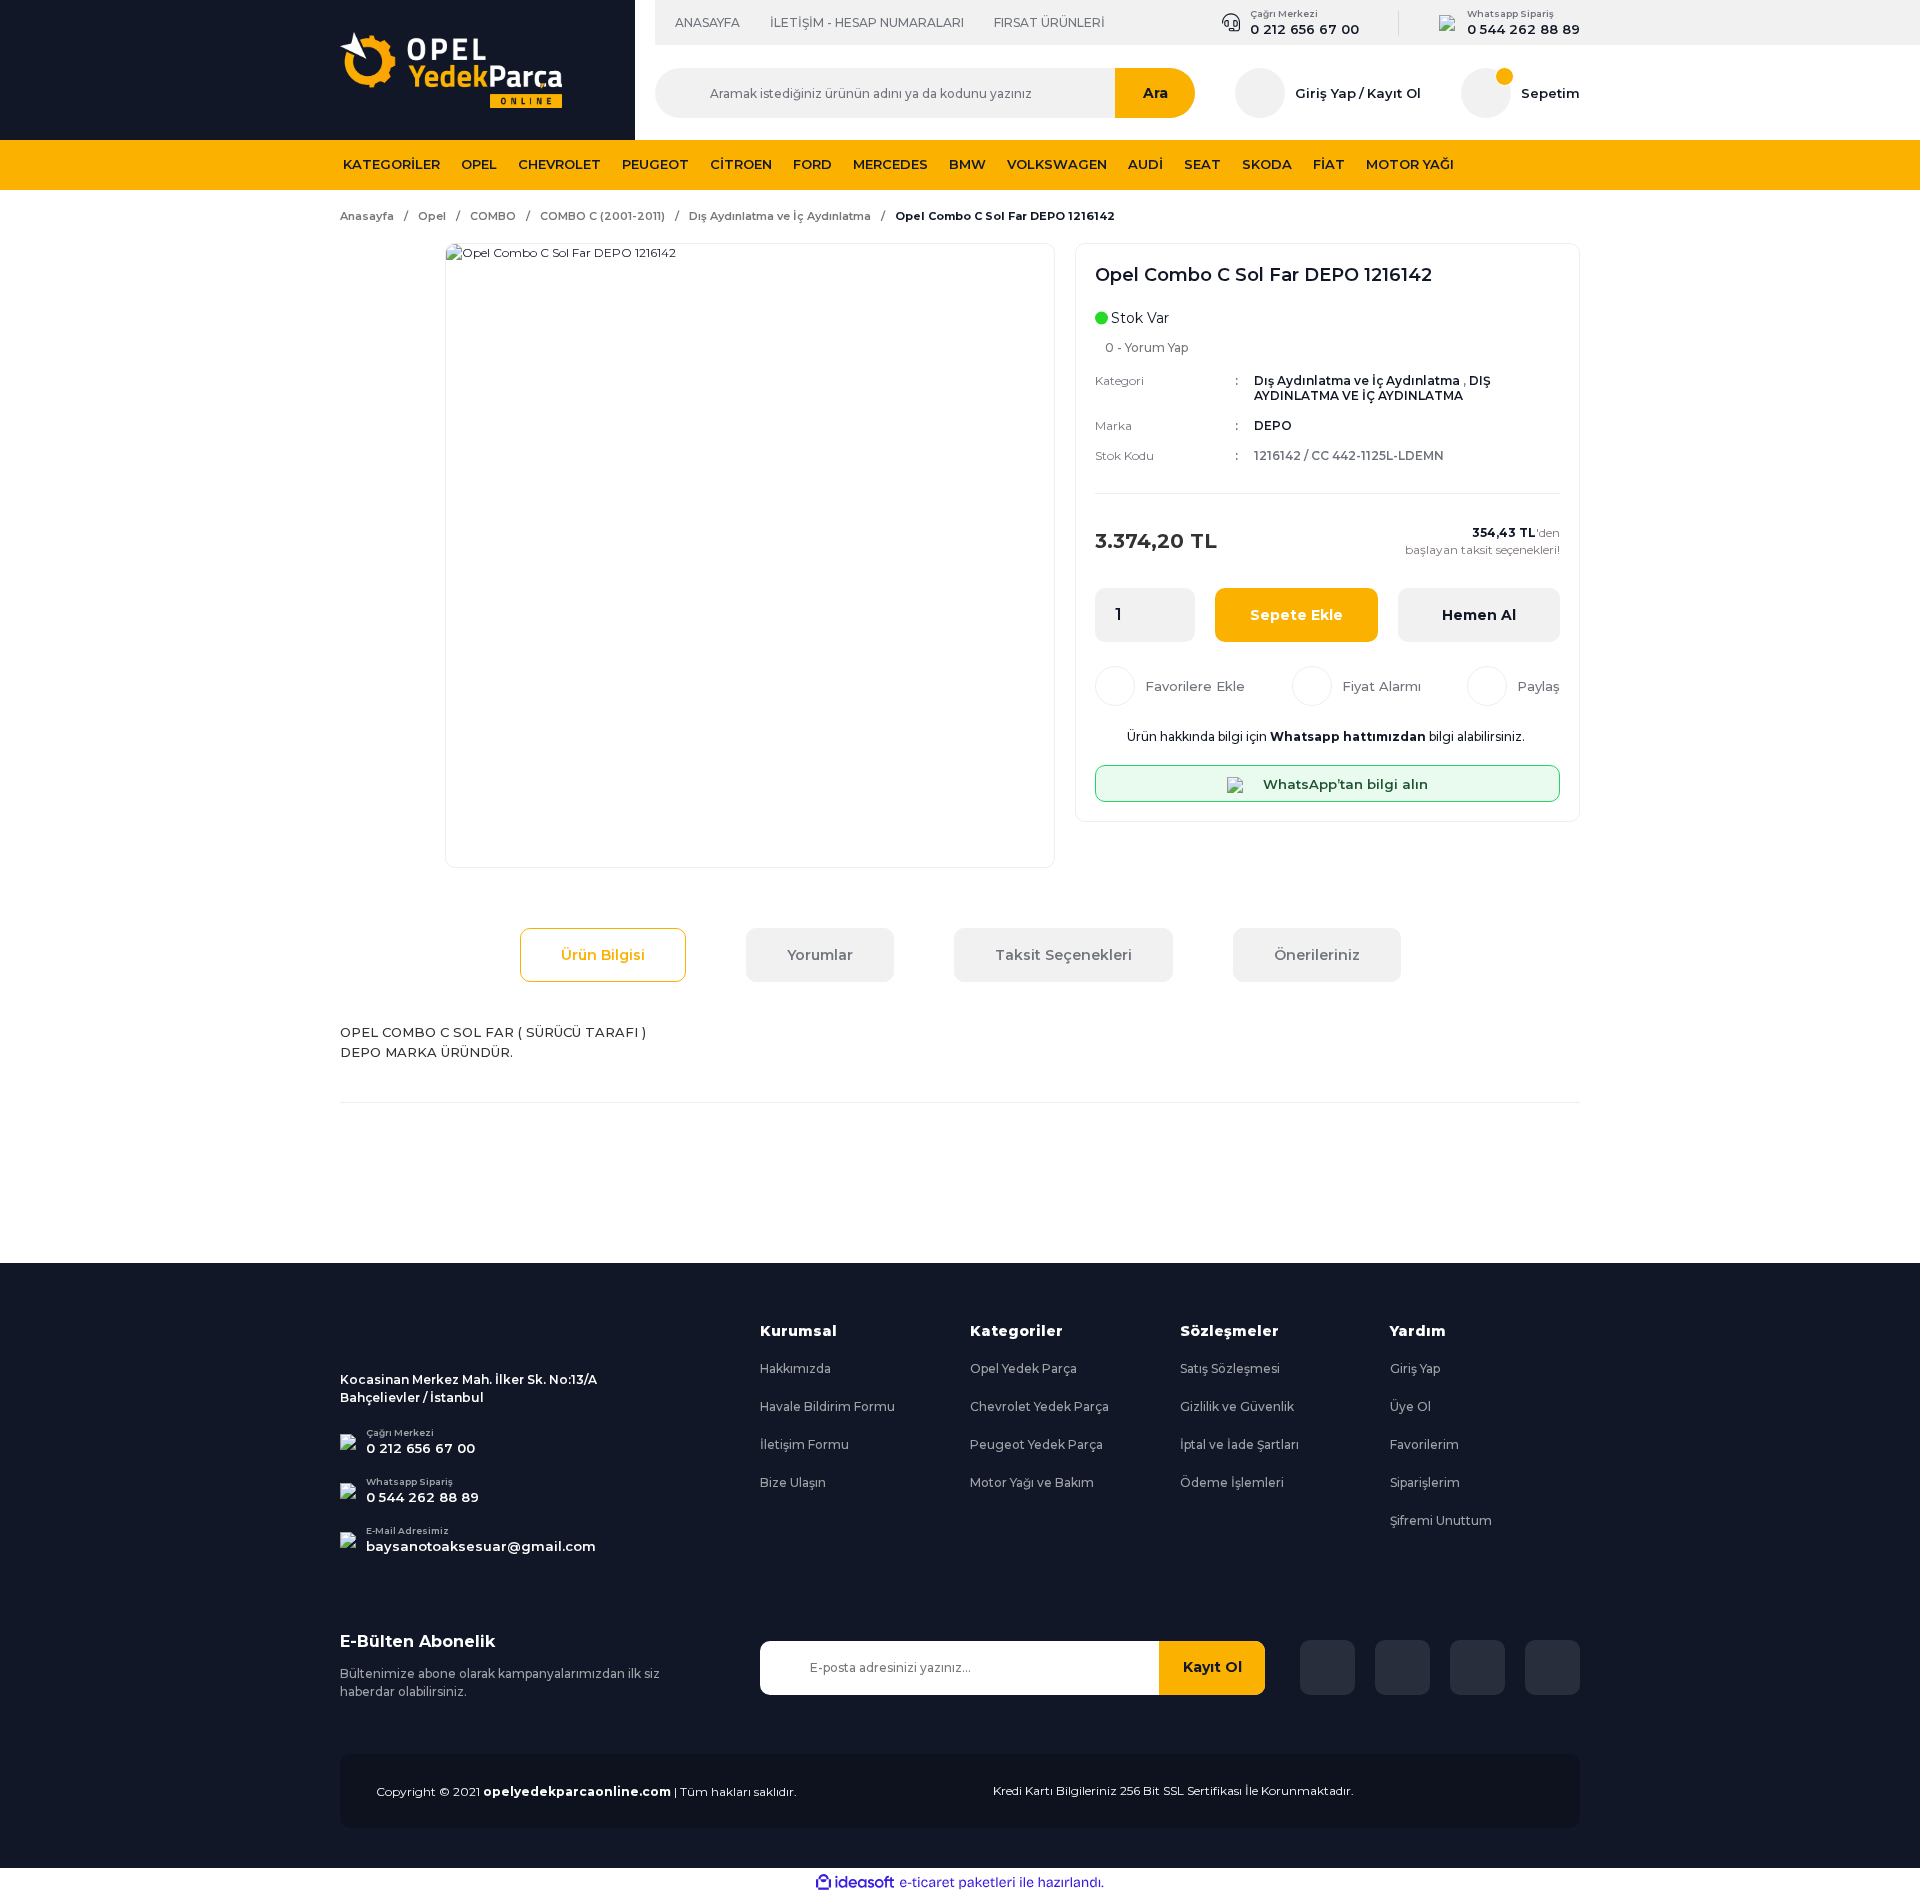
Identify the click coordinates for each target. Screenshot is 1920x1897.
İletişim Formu (804, 1444)
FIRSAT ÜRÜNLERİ (1049, 22)
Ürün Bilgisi (603, 955)
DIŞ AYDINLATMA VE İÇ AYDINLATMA (1372, 388)
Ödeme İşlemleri (1232, 1482)
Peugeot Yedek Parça (1036, 1444)
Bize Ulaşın (793, 1482)
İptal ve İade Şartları (1239, 1444)
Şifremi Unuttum (1441, 1520)
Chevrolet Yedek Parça (1039, 1406)
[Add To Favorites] (1170, 686)
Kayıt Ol (1394, 93)
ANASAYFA (707, 22)
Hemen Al (1479, 615)
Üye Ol (1410, 1406)
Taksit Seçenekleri (1063, 955)
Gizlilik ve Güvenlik (1237, 1406)
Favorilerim (1424, 1444)
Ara (1155, 93)
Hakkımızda (795, 1368)
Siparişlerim (1425, 1482)
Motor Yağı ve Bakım (1032, 1482)
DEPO (1273, 425)
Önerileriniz (1317, 955)
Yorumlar (820, 955)
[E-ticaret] (957, 1883)
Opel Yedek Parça (1023, 1368)
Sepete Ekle (1296, 615)
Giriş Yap (1325, 93)
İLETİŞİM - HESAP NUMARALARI (867, 22)
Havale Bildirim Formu (827, 1406)
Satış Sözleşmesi (1230, 1368)
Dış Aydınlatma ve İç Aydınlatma (1357, 380)
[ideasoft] (855, 1882)
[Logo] (451, 70)
